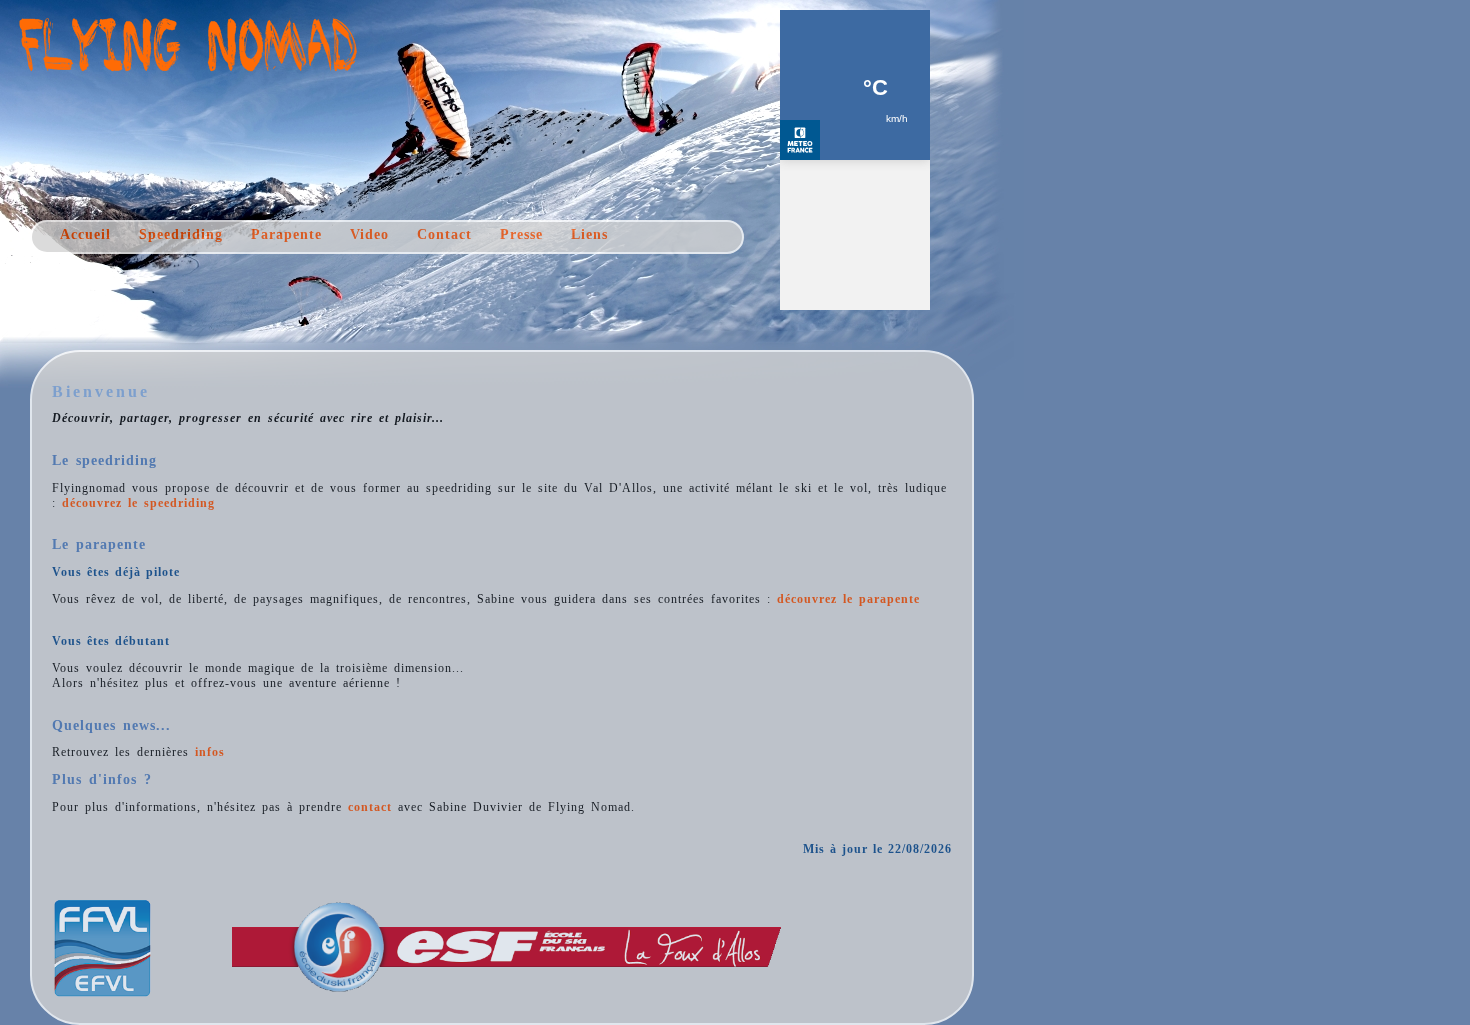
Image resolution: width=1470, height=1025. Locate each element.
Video (369, 234)
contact (370, 807)
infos (210, 752)
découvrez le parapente (848, 599)
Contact (444, 234)
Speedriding (181, 234)
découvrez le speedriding (138, 503)
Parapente (286, 234)
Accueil (85, 234)
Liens (589, 234)
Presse (521, 234)
